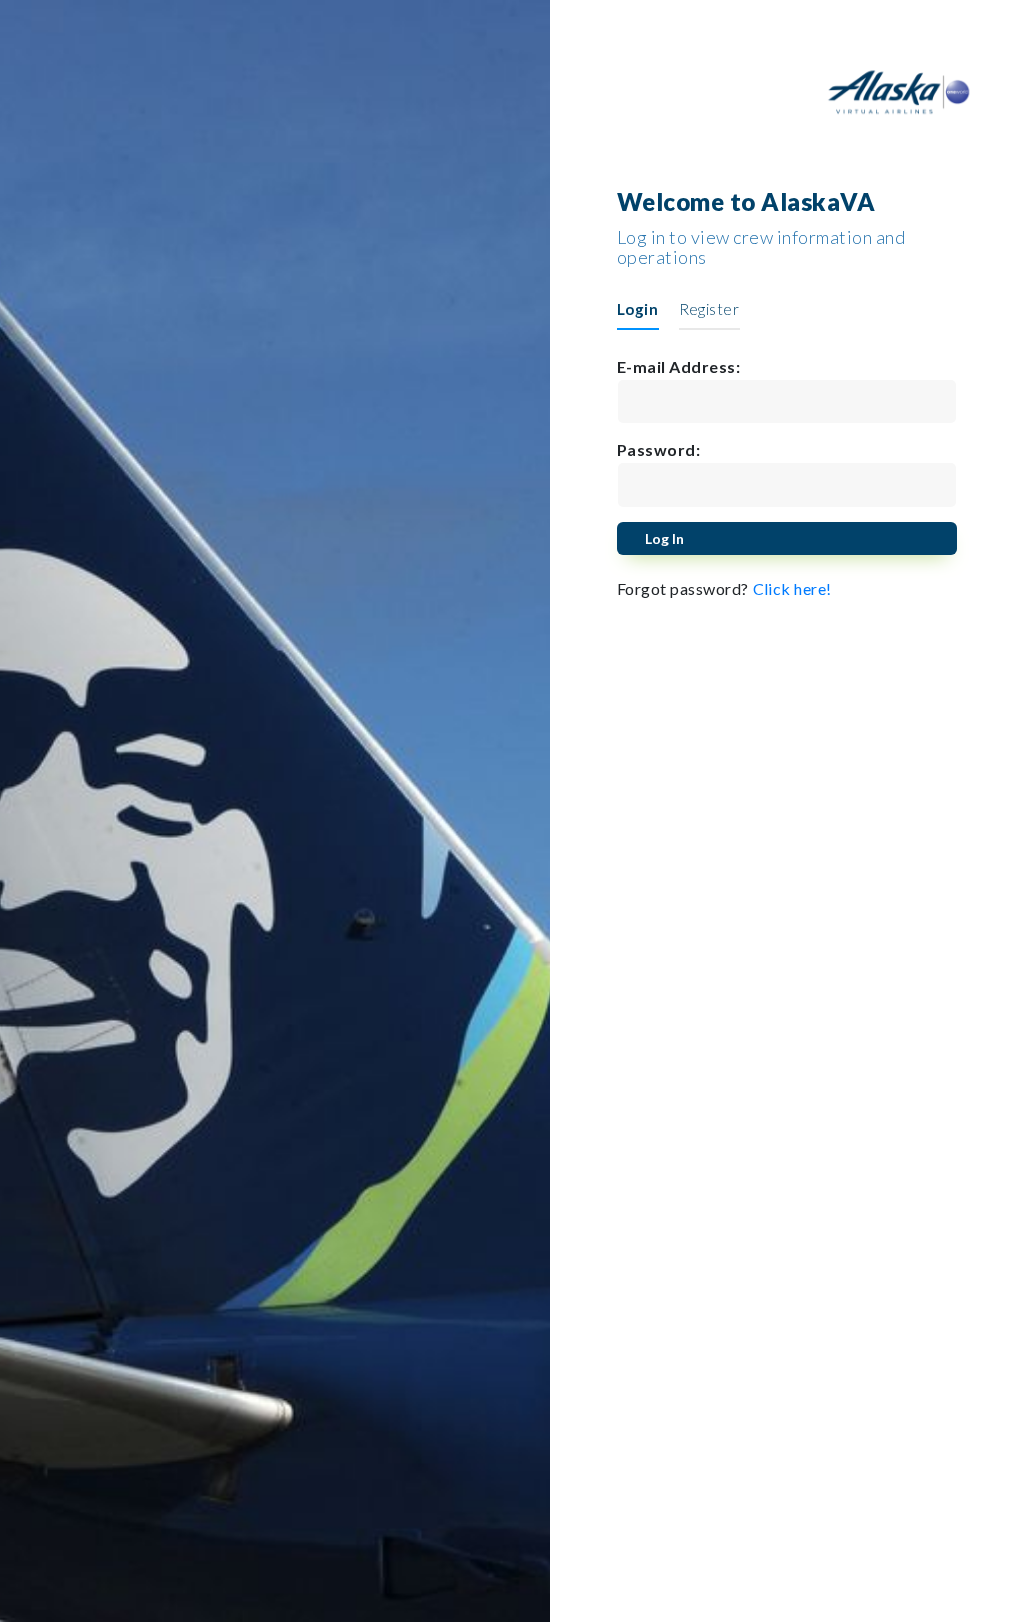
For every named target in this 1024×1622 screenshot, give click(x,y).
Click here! (793, 588)
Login (638, 309)
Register (709, 309)
